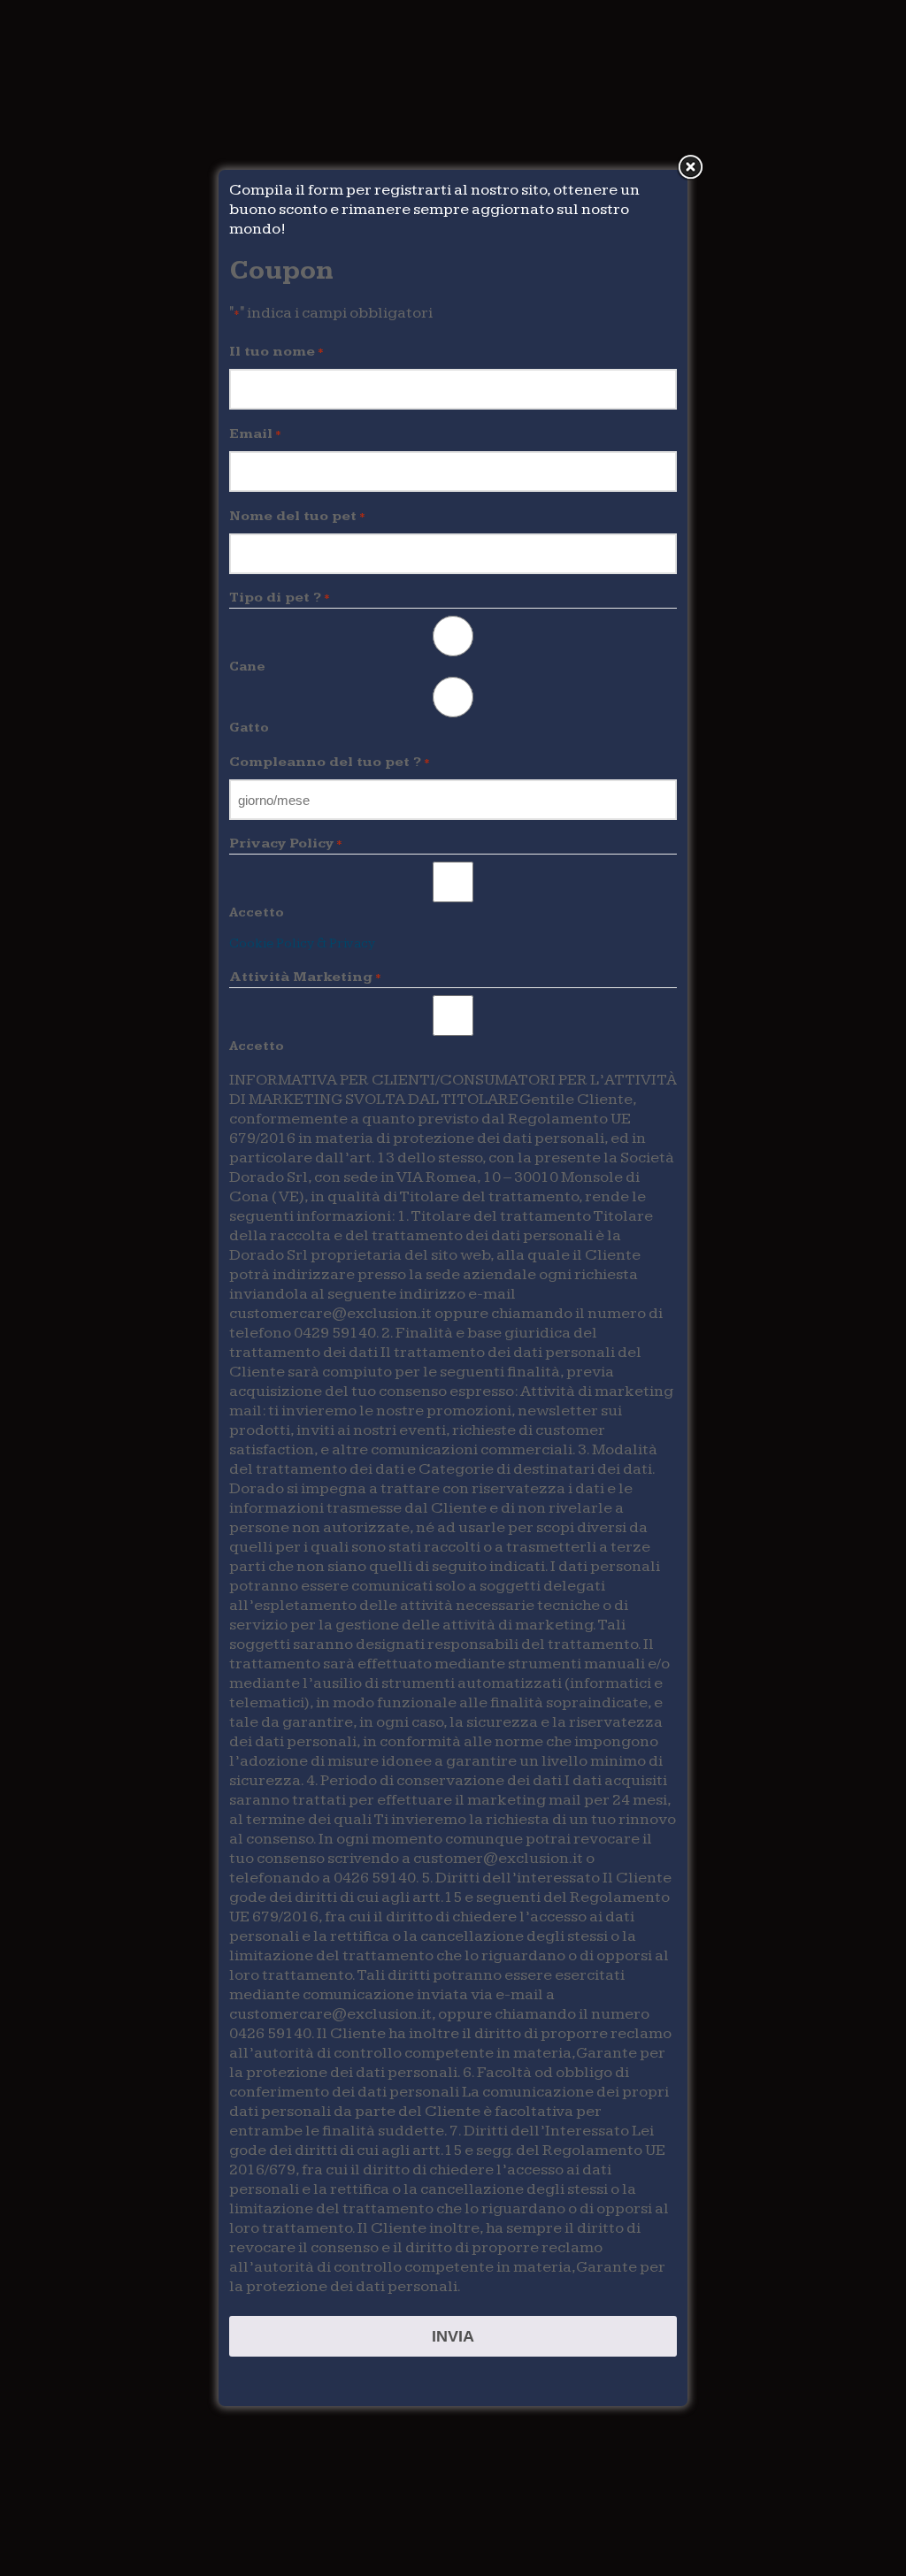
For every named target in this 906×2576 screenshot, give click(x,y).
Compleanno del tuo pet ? (330, 762)
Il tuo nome (276, 352)
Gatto (249, 728)
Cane (247, 667)
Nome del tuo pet (297, 516)
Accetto (257, 912)
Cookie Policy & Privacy (302, 943)
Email (255, 434)
